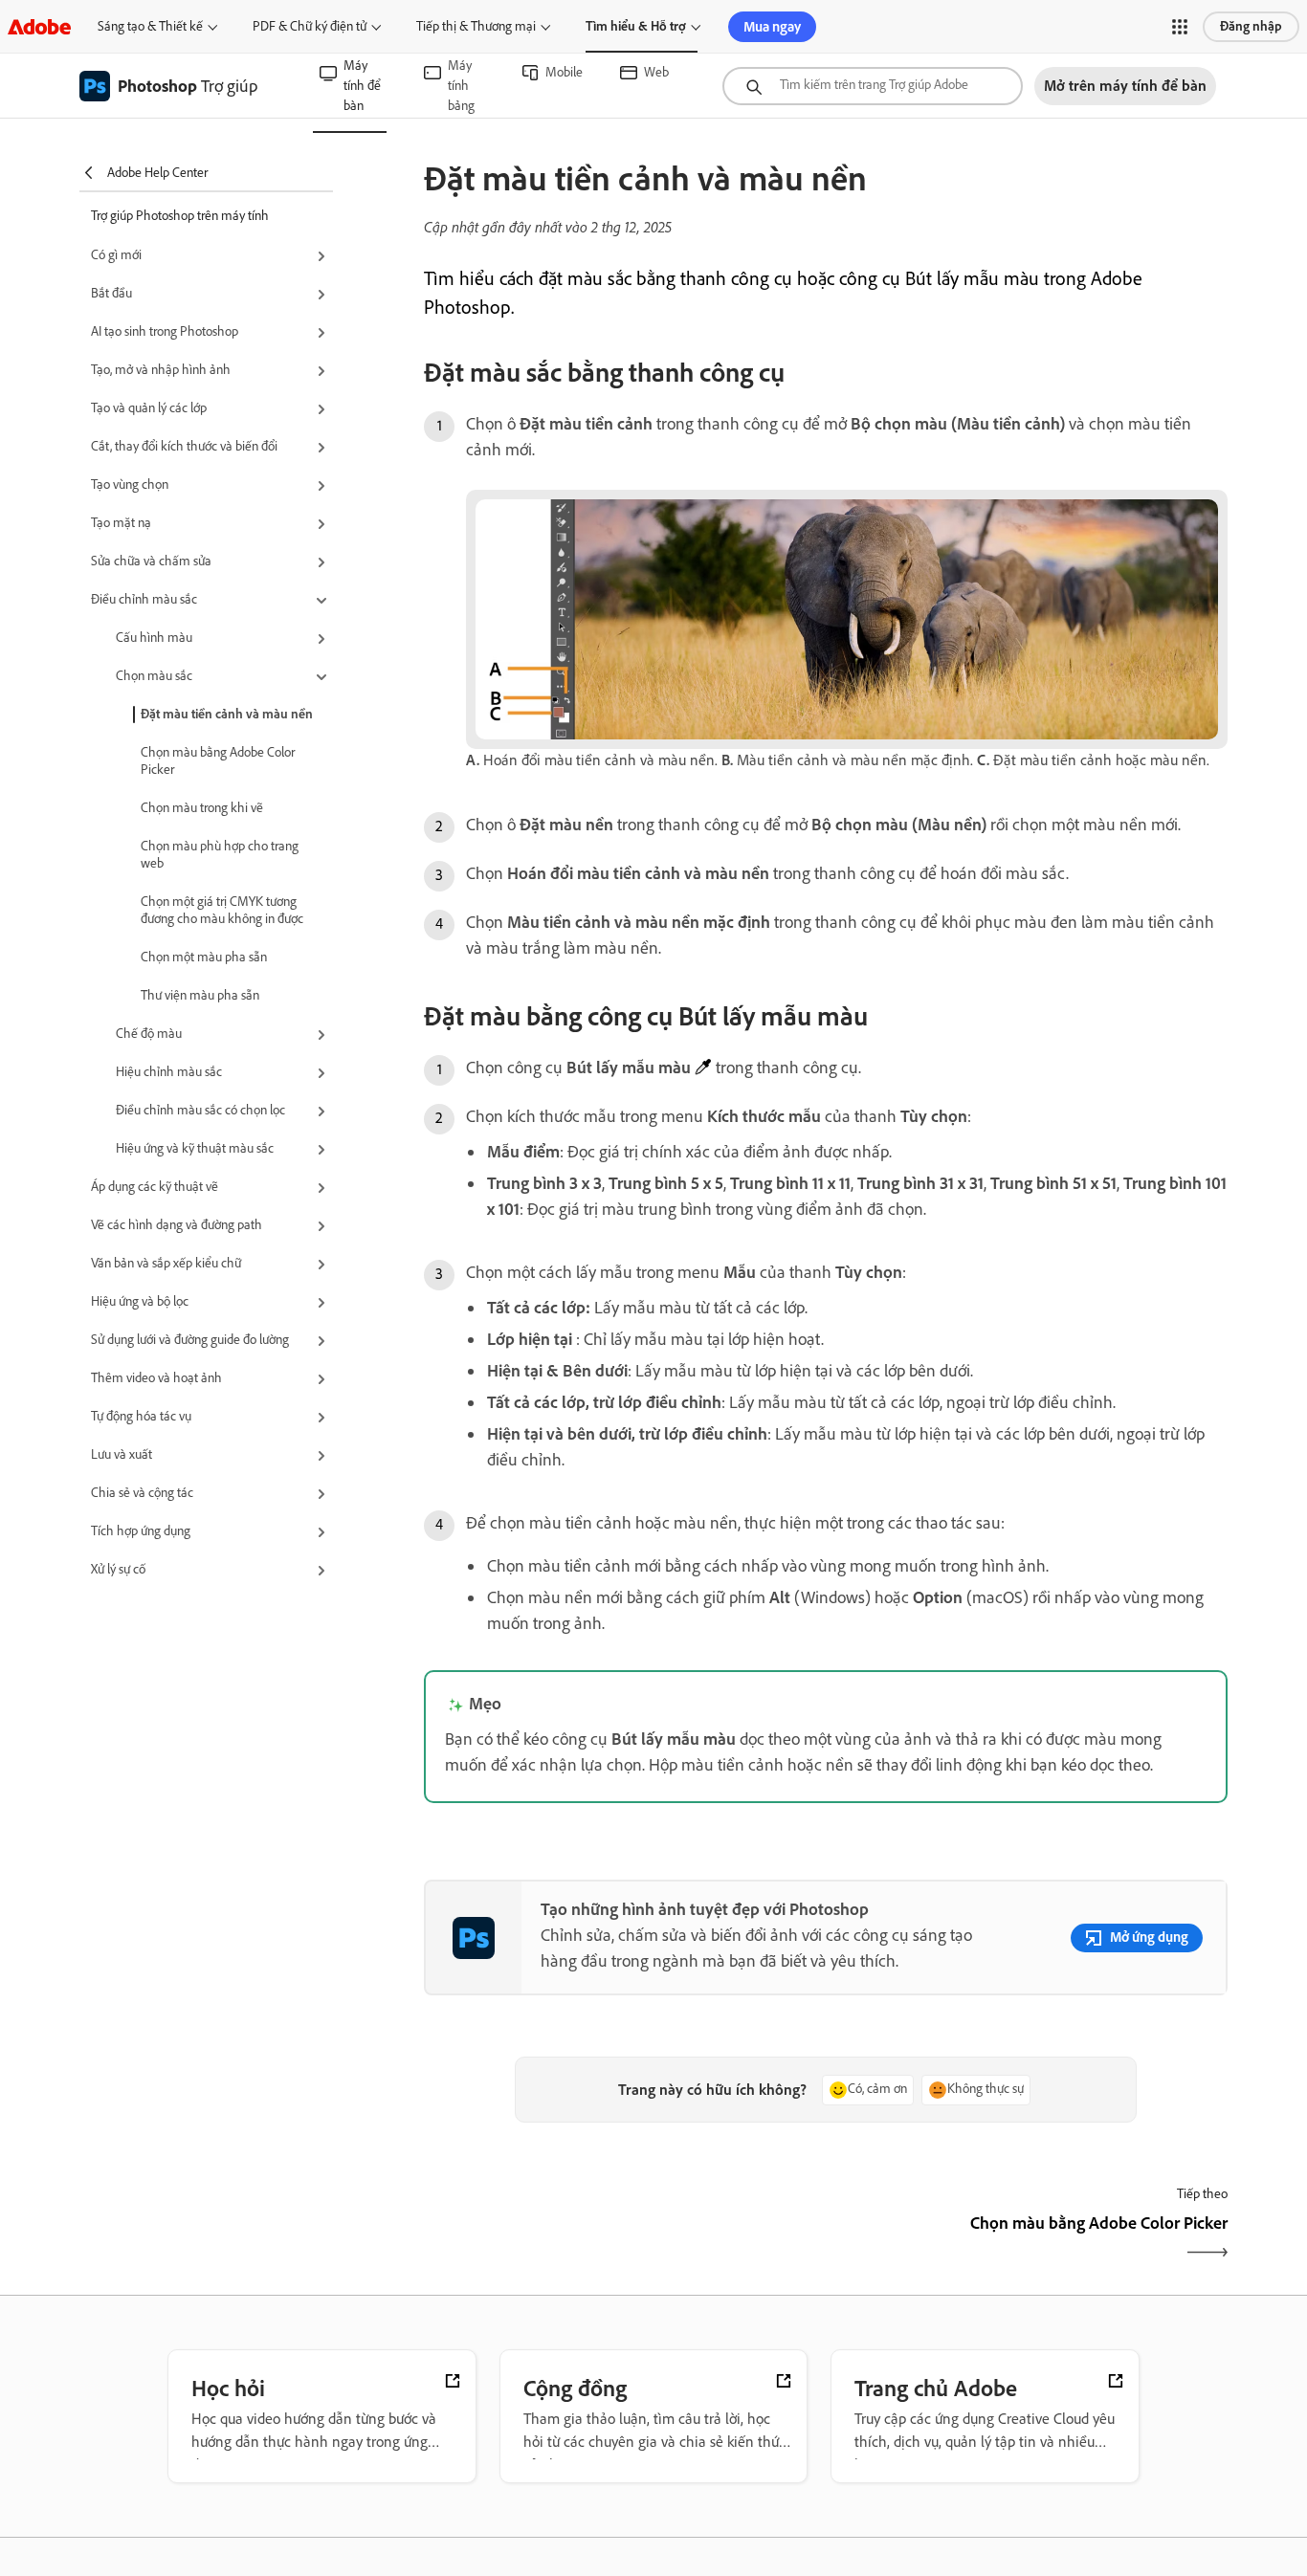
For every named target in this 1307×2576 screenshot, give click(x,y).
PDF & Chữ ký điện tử (310, 26)
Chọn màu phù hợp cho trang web (220, 855)
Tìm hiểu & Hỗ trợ (636, 26)
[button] (1180, 27)
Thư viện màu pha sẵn (200, 995)
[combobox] (873, 86)
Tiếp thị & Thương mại (476, 26)
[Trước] (622, 2240)
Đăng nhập (1251, 26)
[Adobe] (39, 26)
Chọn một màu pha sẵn (204, 957)
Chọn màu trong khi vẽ (202, 808)
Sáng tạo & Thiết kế (150, 26)
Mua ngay (772, 27)
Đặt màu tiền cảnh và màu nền (227, 714)
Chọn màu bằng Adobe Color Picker (218, 761)
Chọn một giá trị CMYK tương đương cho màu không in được (222, 910)
